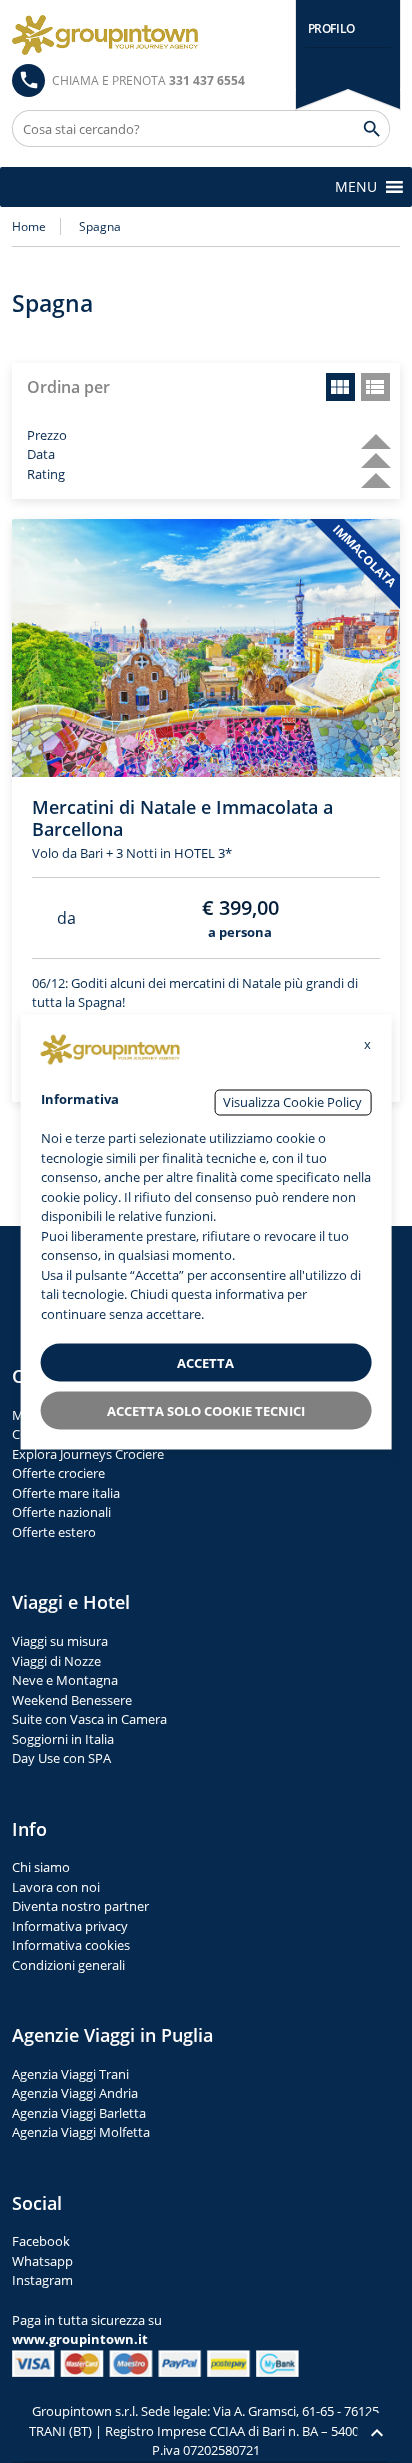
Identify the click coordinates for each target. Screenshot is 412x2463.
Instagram (42, 2280)
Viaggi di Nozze (56, 1661)
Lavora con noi (56, 1887)
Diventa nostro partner (80, 1906)
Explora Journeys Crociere (88, 1454)
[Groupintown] (105, 35)
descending (368, 432)
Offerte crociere (58, 1473)
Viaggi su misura (60, 1641)
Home (29, 226)
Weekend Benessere (72, 1700)
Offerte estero (54, 1532)
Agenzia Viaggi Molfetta (81, 2132)
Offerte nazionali (61, 1512)
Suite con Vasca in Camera (89, 1719)
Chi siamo (41, 1867)
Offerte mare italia (66, 1493)
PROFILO (331, 28)
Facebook (41, 2241)
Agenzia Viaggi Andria (75, 2093)
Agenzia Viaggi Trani (70, 2074)
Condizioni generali (68, 1965)
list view (375, 387)
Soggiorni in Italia (63, 1739)
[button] (356, 187)
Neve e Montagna (65, 1680)
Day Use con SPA (61, 1758)
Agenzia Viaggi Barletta (79, 2113)
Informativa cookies (71, 1945)
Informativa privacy (70, 1926)
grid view (340, 387)
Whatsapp (42, 2261)
